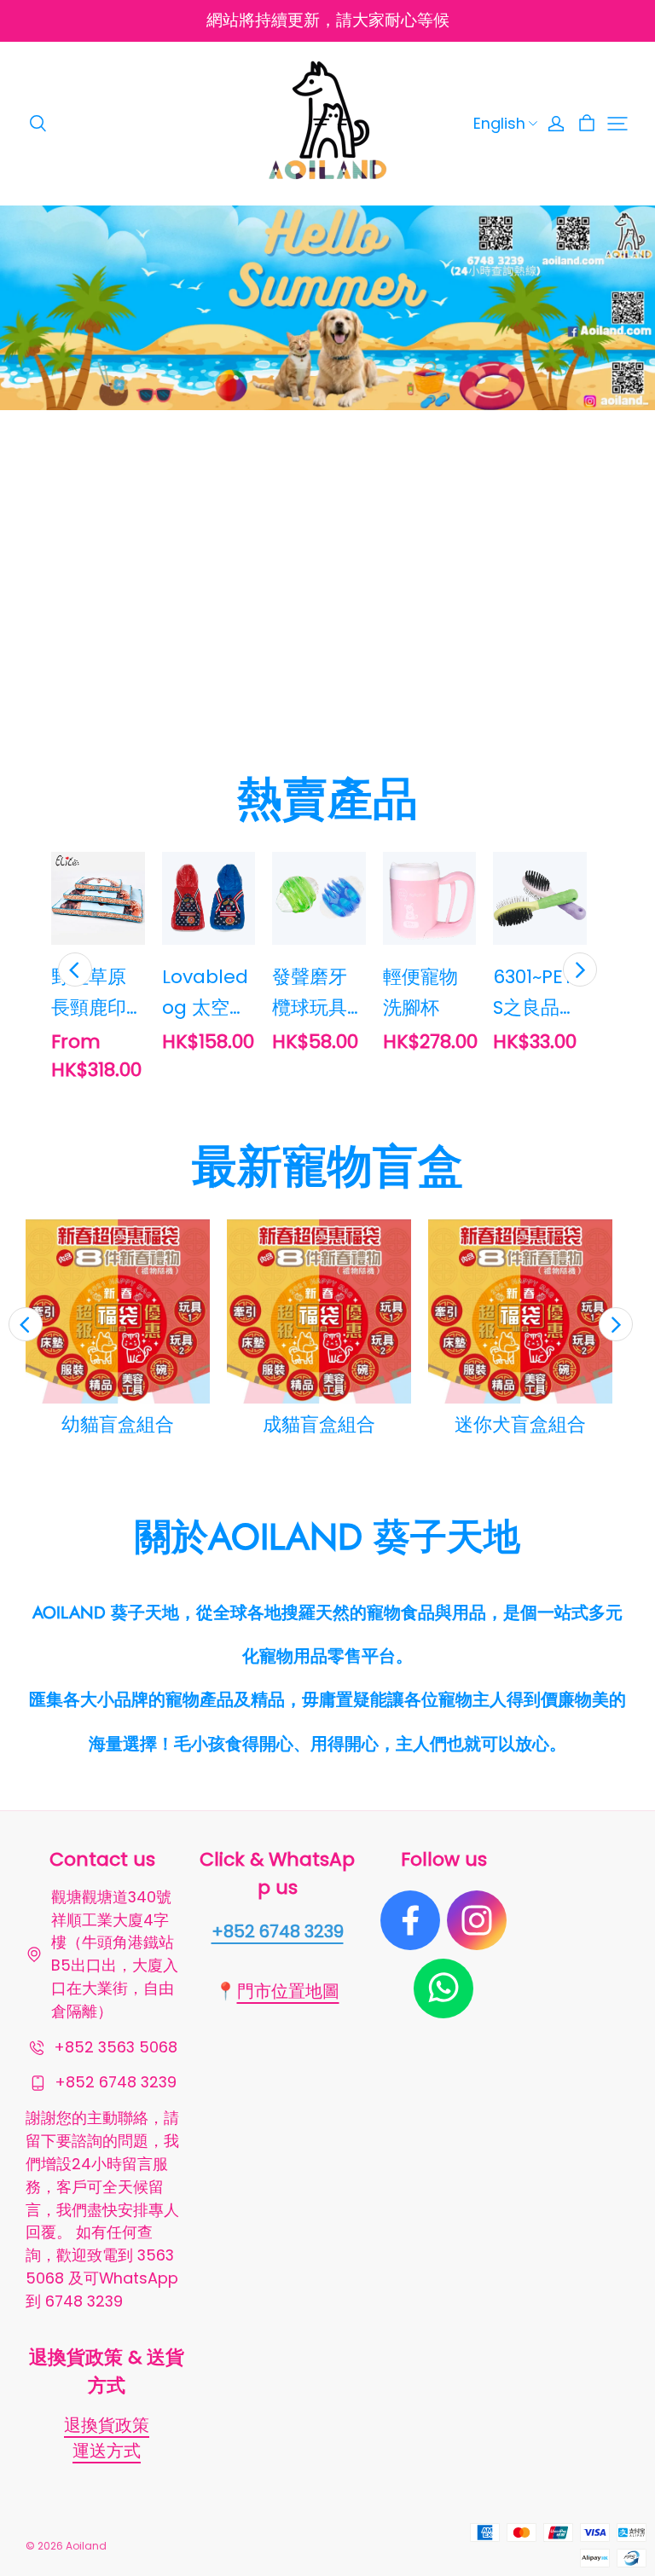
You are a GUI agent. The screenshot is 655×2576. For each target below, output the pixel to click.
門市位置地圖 (288, 1991)
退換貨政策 (107, 2425)
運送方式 (107, 2451)
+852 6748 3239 (278, 1931)
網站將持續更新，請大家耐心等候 (328, 20)
